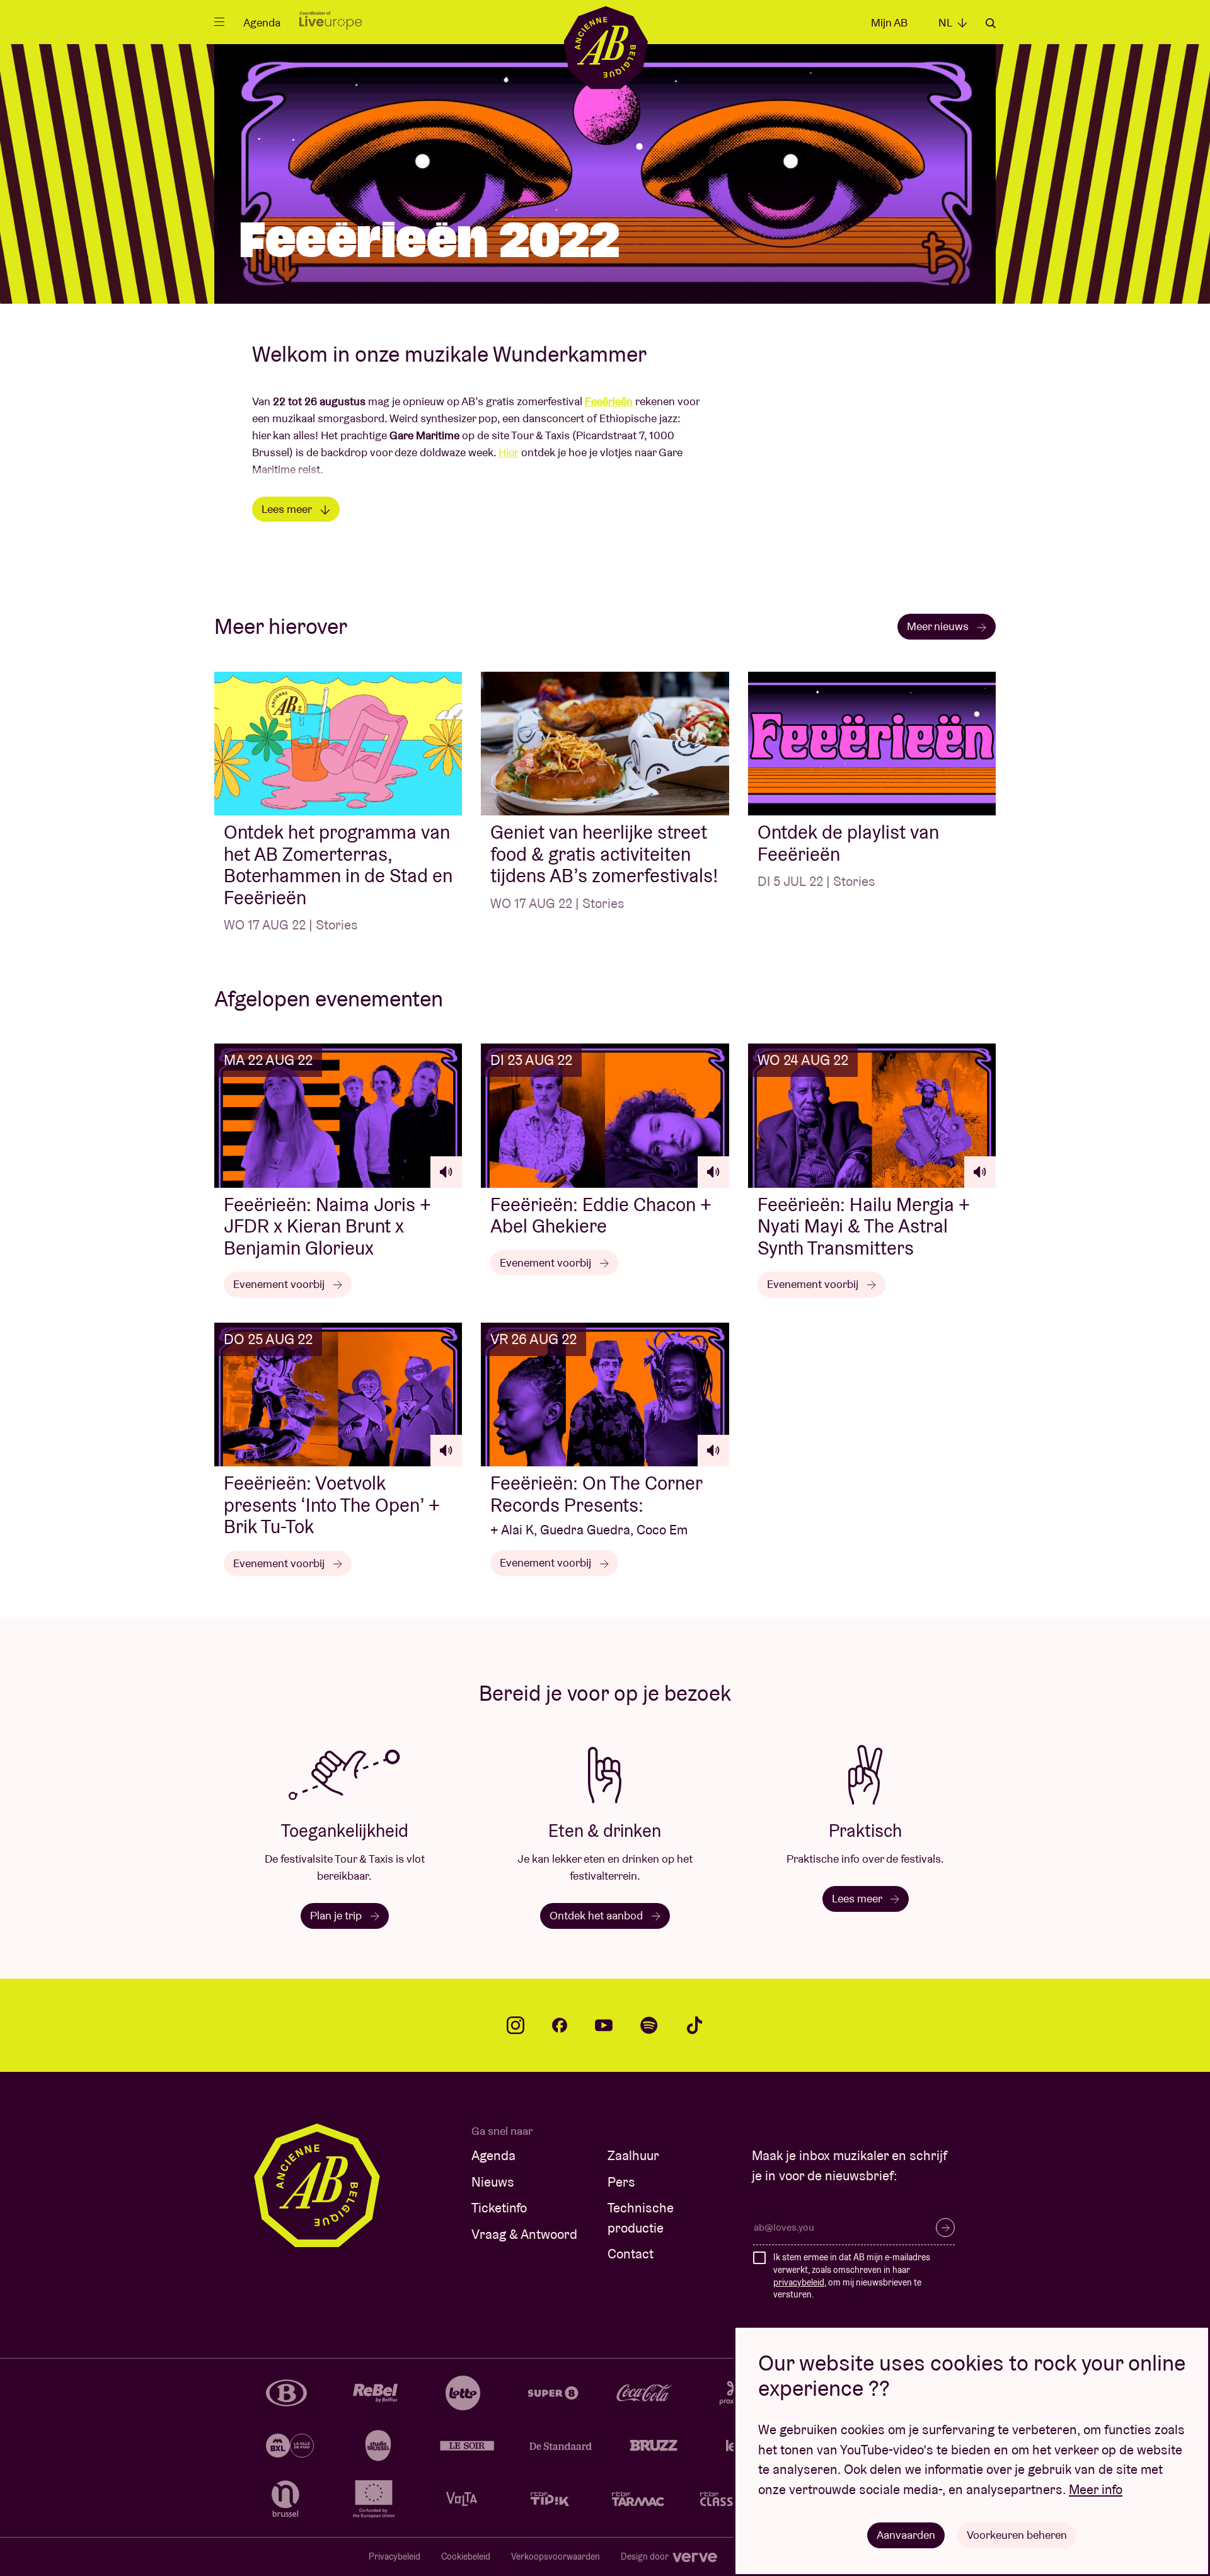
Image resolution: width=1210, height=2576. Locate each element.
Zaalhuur (633, 2155)
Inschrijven (945, 2228)
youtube (604, 2025)
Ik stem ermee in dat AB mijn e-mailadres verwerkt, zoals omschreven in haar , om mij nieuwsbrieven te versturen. (852, 2276)
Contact (631, 2254)
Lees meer (288, 509)
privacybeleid (799, 2282)
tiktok (694, 2025)
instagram (516, 2025)
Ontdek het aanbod (597, 1915)
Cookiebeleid (466, 2556)
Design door (646, 2556)
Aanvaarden (906, 2535)
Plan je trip (337, 1915)
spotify (649, 2025)
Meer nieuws (939, 626)
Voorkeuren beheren (1017, 2535)
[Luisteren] (446, 1172)
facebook (560, 2025)
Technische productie (641, 2218)
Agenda (262, 22)
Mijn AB (889, 22)
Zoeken (991, 23)
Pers (621, 2182)
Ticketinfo (499, 2208)
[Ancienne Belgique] (605, 47)
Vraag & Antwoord (524, 2234)
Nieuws (493, 2182)
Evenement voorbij (280, 1284)
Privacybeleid (395, 2556)
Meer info (1096, 2489)
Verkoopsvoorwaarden (556, 2556)
